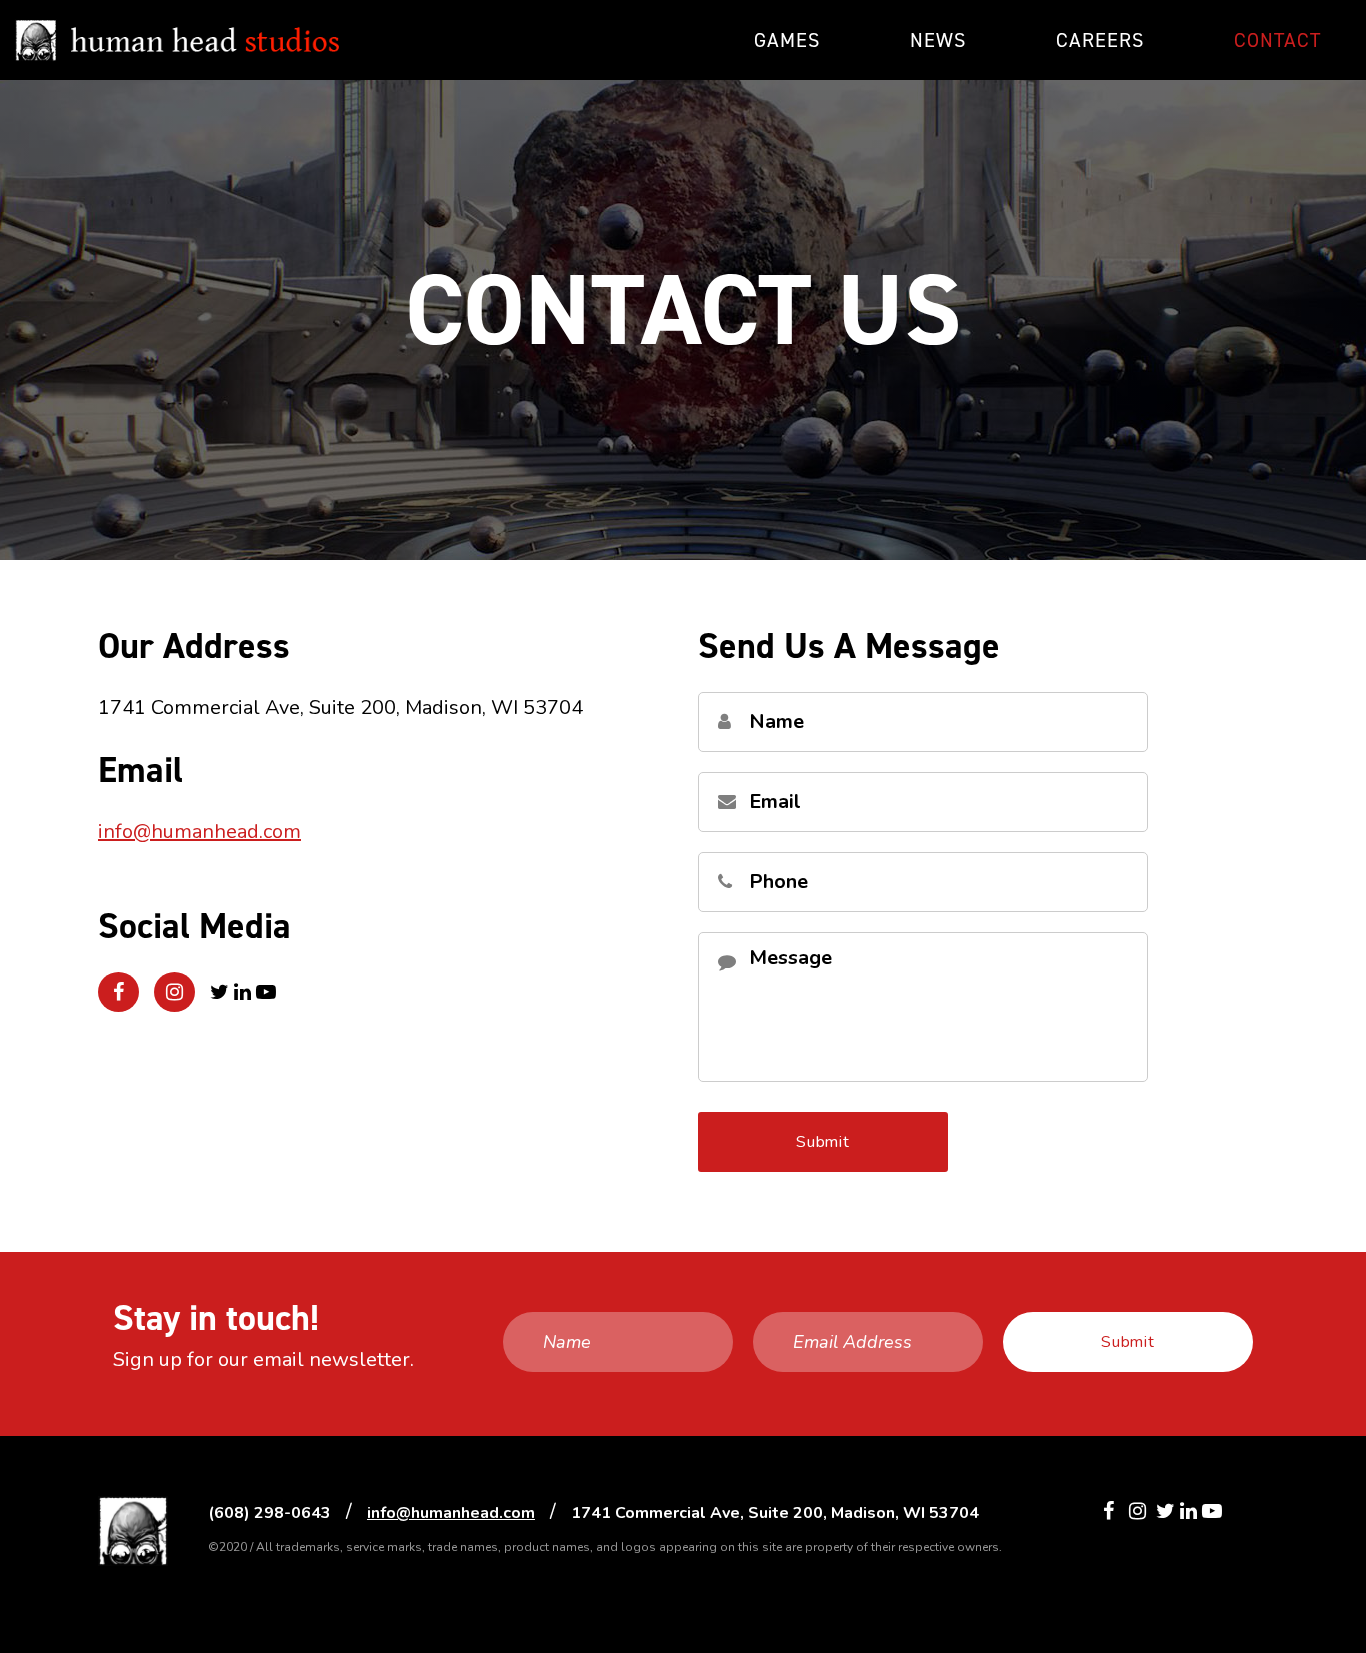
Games (787, 40)
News (938, 40)
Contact (1277, 40)
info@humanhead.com (199, 831)
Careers (1100, 40)
